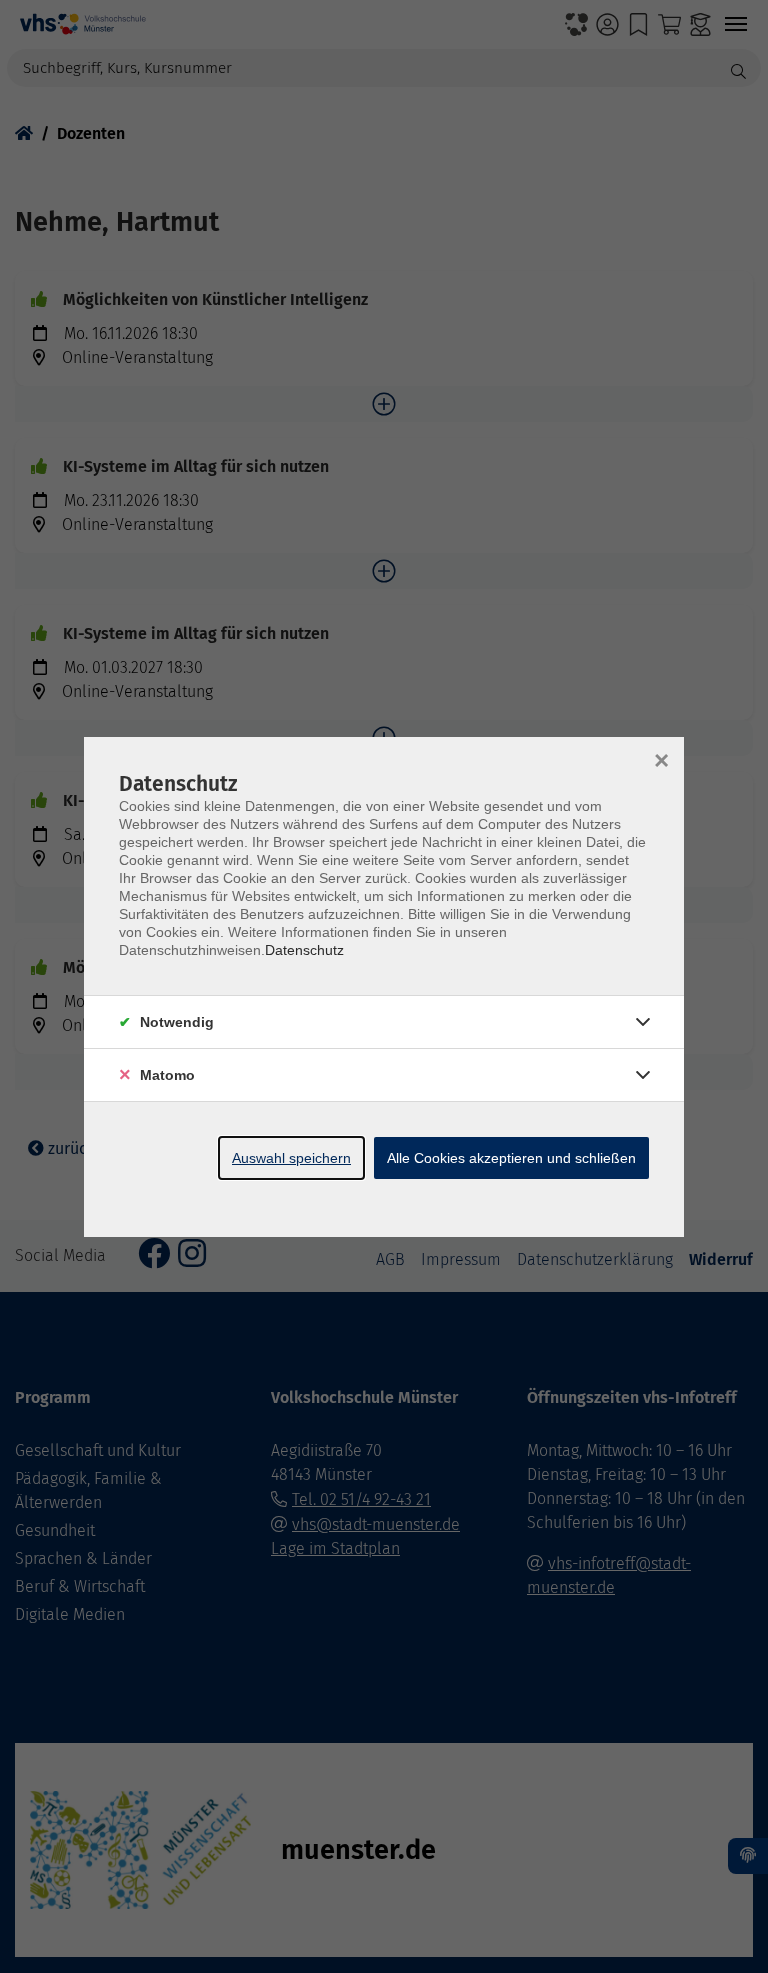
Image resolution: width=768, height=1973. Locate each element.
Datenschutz (304, 950)
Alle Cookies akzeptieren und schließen (511, 1158)
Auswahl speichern (291, 1158)
